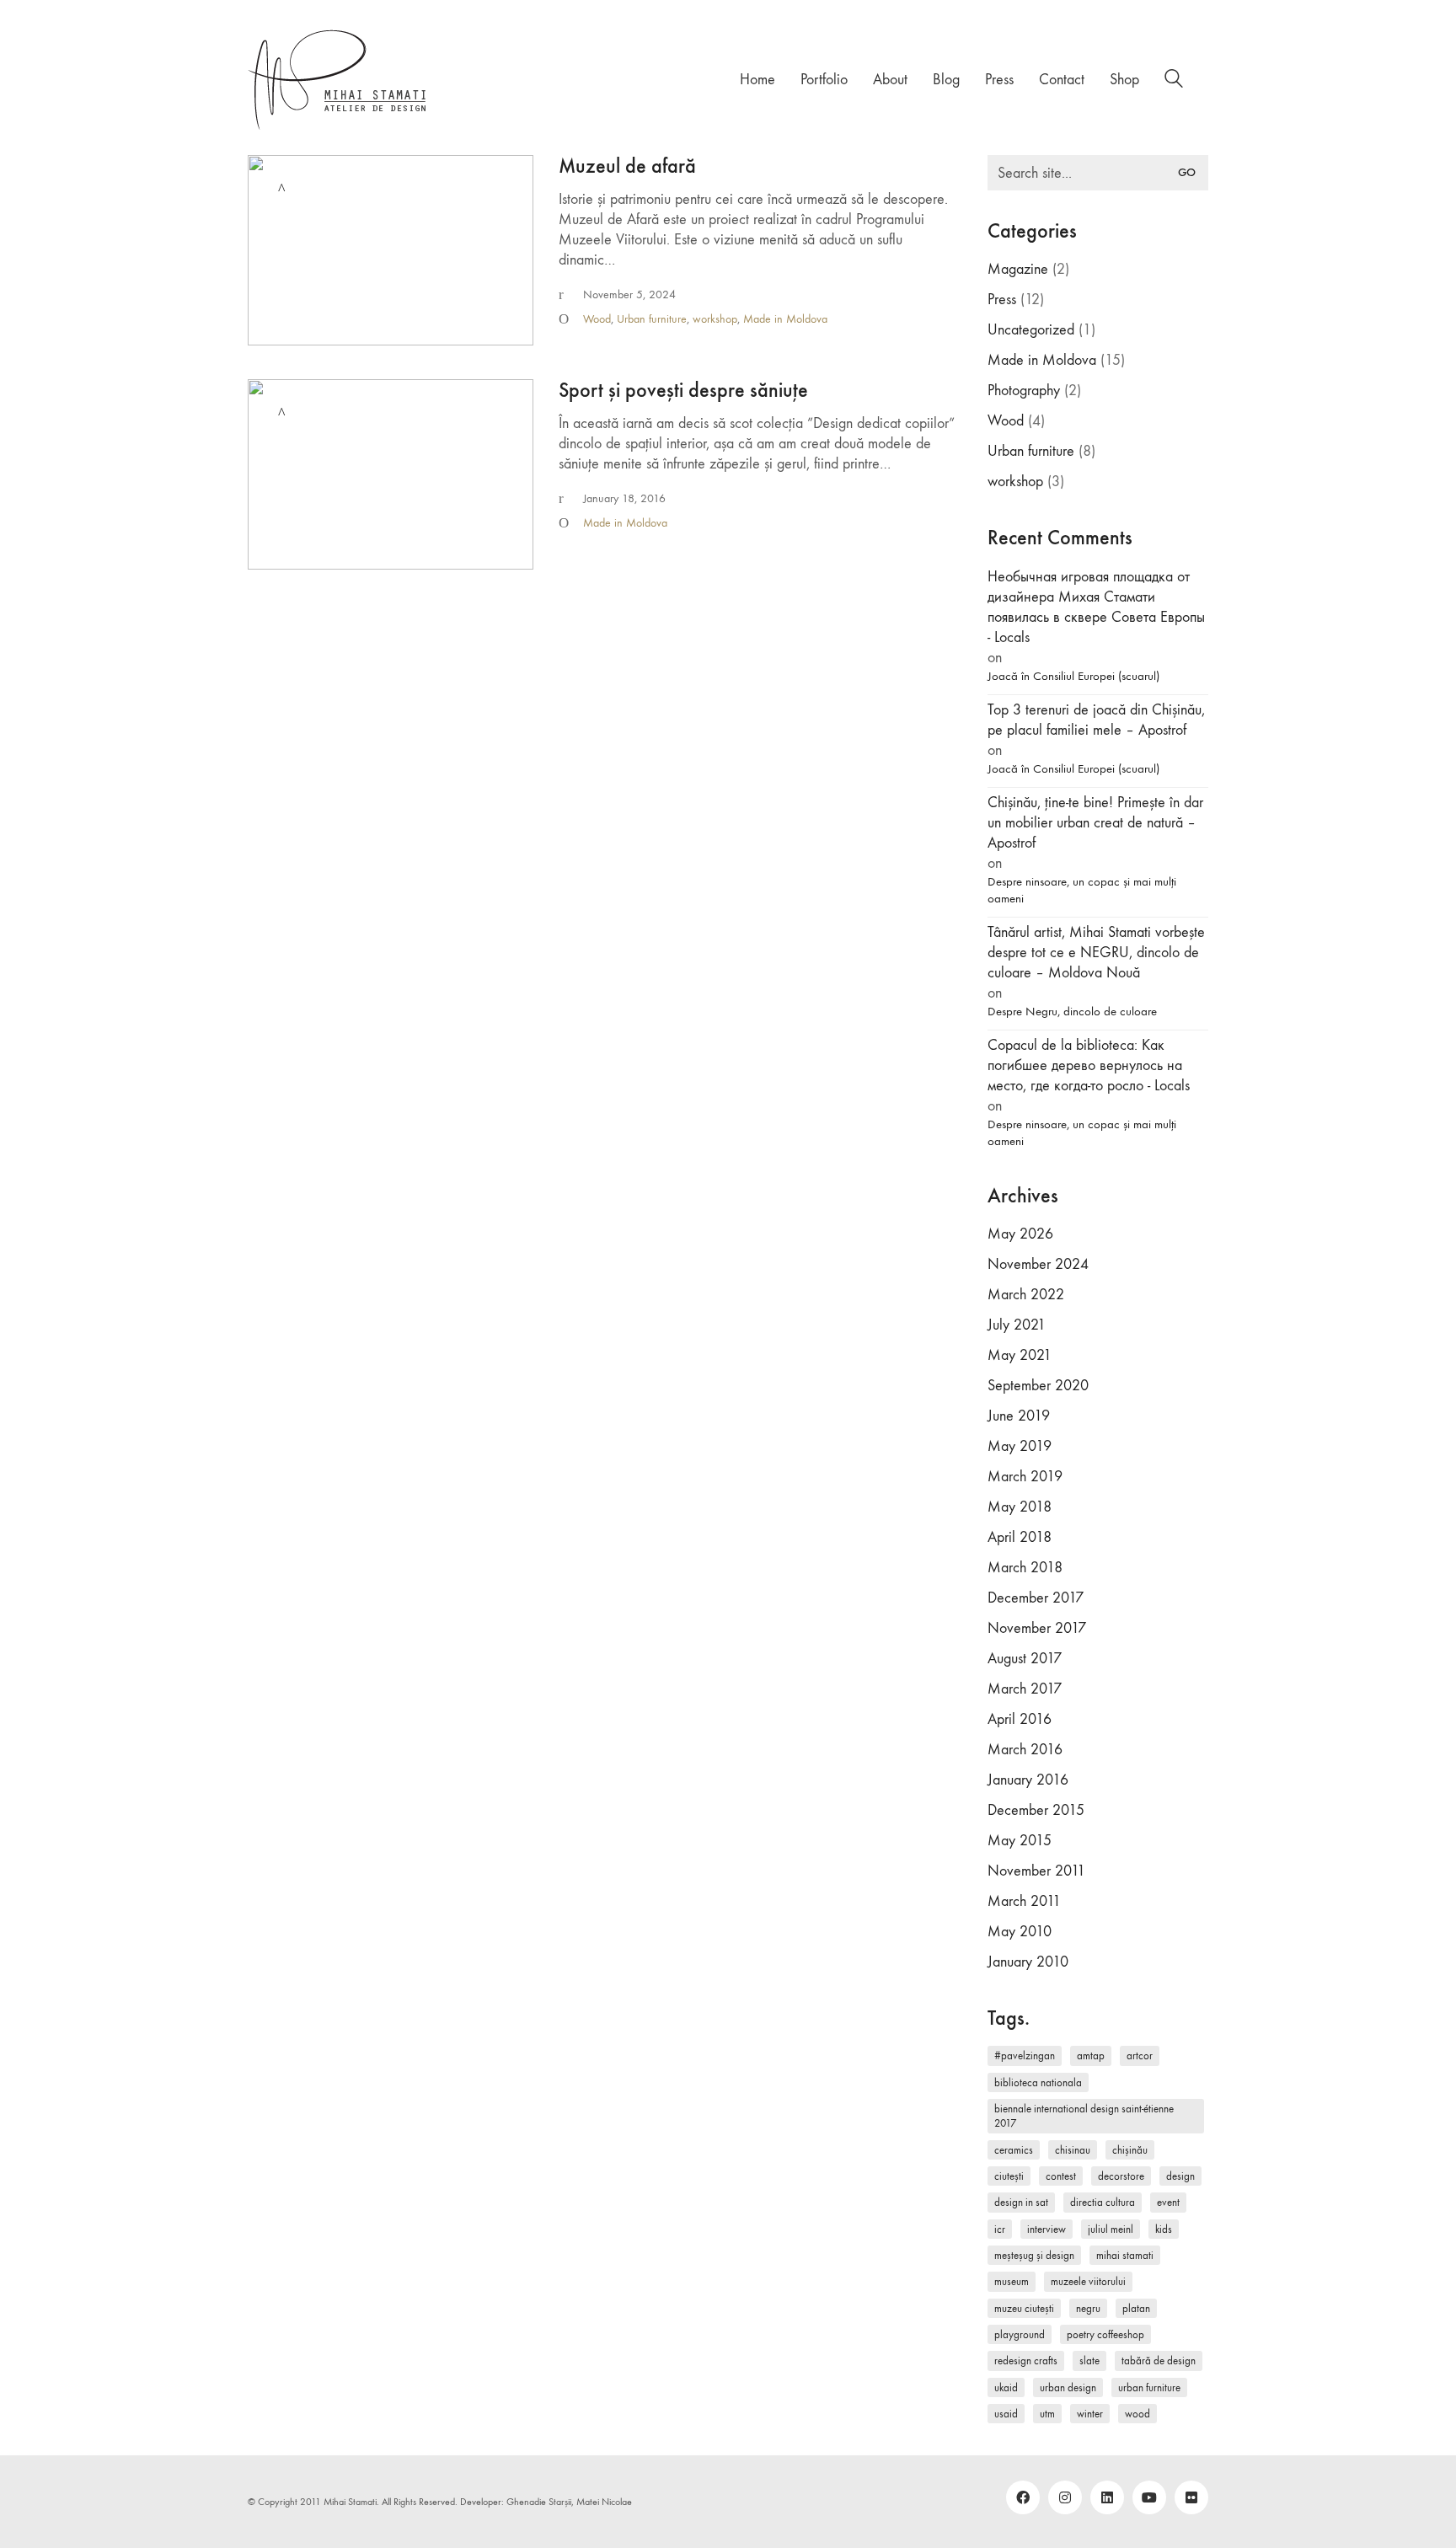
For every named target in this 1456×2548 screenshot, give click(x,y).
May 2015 (1020, 1841)
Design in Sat (1021, 2202)
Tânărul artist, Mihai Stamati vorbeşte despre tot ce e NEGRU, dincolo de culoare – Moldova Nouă (1096, 953)
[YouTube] (1149, 2497)
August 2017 (1025, 1659)
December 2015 (1036, 1810)
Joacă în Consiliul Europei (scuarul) (1073, 676)
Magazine (1018, 269)
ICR (1000, 2229)
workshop (715, 319)
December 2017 (1036, 1598)
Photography (1024, 391)
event (1168, 2202)
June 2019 (1019, 1416)
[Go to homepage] (338, 80)
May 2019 (1020, 1446)
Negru (1088, 2308)
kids (1164, 2229)
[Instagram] (1065, 2497)
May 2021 (1020, 1355)
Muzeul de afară (627, 166)
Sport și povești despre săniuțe (683, 390)
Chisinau (1073, 2150)
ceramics (1014, 2150)
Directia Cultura (1103, 2202)
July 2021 (1017, 1325)
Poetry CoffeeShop (1105, 2334)
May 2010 (1020, 1932)
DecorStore (1121, 2176)
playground (1020, 2334)
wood (1137, 2414)
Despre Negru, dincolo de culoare (1072, 1011)
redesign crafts (1026, 2361)
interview (1046, 2229)
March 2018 (1025, 1568)
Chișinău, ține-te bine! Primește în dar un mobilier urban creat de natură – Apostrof (1095, 823)
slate (1089, 2361)
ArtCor (1140, 2056)
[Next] (510, 474)
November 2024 (1038, 1264)
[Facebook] (1023, 2497)
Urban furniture (652, 319)
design (1180, 2176)
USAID (1006, 2414)
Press (1002, 300)
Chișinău (1130, 2150)
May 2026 (1020, 1234)
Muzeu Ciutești (1024, 2308)
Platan (1136, 2308)
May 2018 (1020, 1507)
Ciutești (1009, 2176)
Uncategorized (1031, 330)
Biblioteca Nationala (1038, 2082)
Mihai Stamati (1125, 2255)
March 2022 (1026, 1295)
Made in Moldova (785, 319)
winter (1090, 2414)
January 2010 (1028, 1962)
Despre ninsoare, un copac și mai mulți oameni (1082, 890)
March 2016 (1025, 1750)
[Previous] (271, 474)
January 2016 (1028, 1780)
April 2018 (1020, 1537)
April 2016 (1020, 1719)
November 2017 (1037, 1628)
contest (1061, 2176)
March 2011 (1024, 1901)
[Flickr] (1191, 2497)
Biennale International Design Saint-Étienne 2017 (1084, 2116)
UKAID (1006, 2387)
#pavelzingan (1025, 2056)
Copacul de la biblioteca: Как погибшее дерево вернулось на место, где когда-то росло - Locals (1089, 1065)
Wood (597, 319)
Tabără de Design (1159, 2361)
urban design (1068, 2387)
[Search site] (1174, 81)
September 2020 (1038, 1386)
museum (1012, 2281)
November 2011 (1036, 1871)
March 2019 (1025, 1477)
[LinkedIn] (1107, 2497)
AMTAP (1091, 2056)
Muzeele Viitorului (1088, 2281)
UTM (1047, 2414)
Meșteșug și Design (1034, 2255)
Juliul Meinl (1111, 2229)
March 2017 (1025, 1689)
